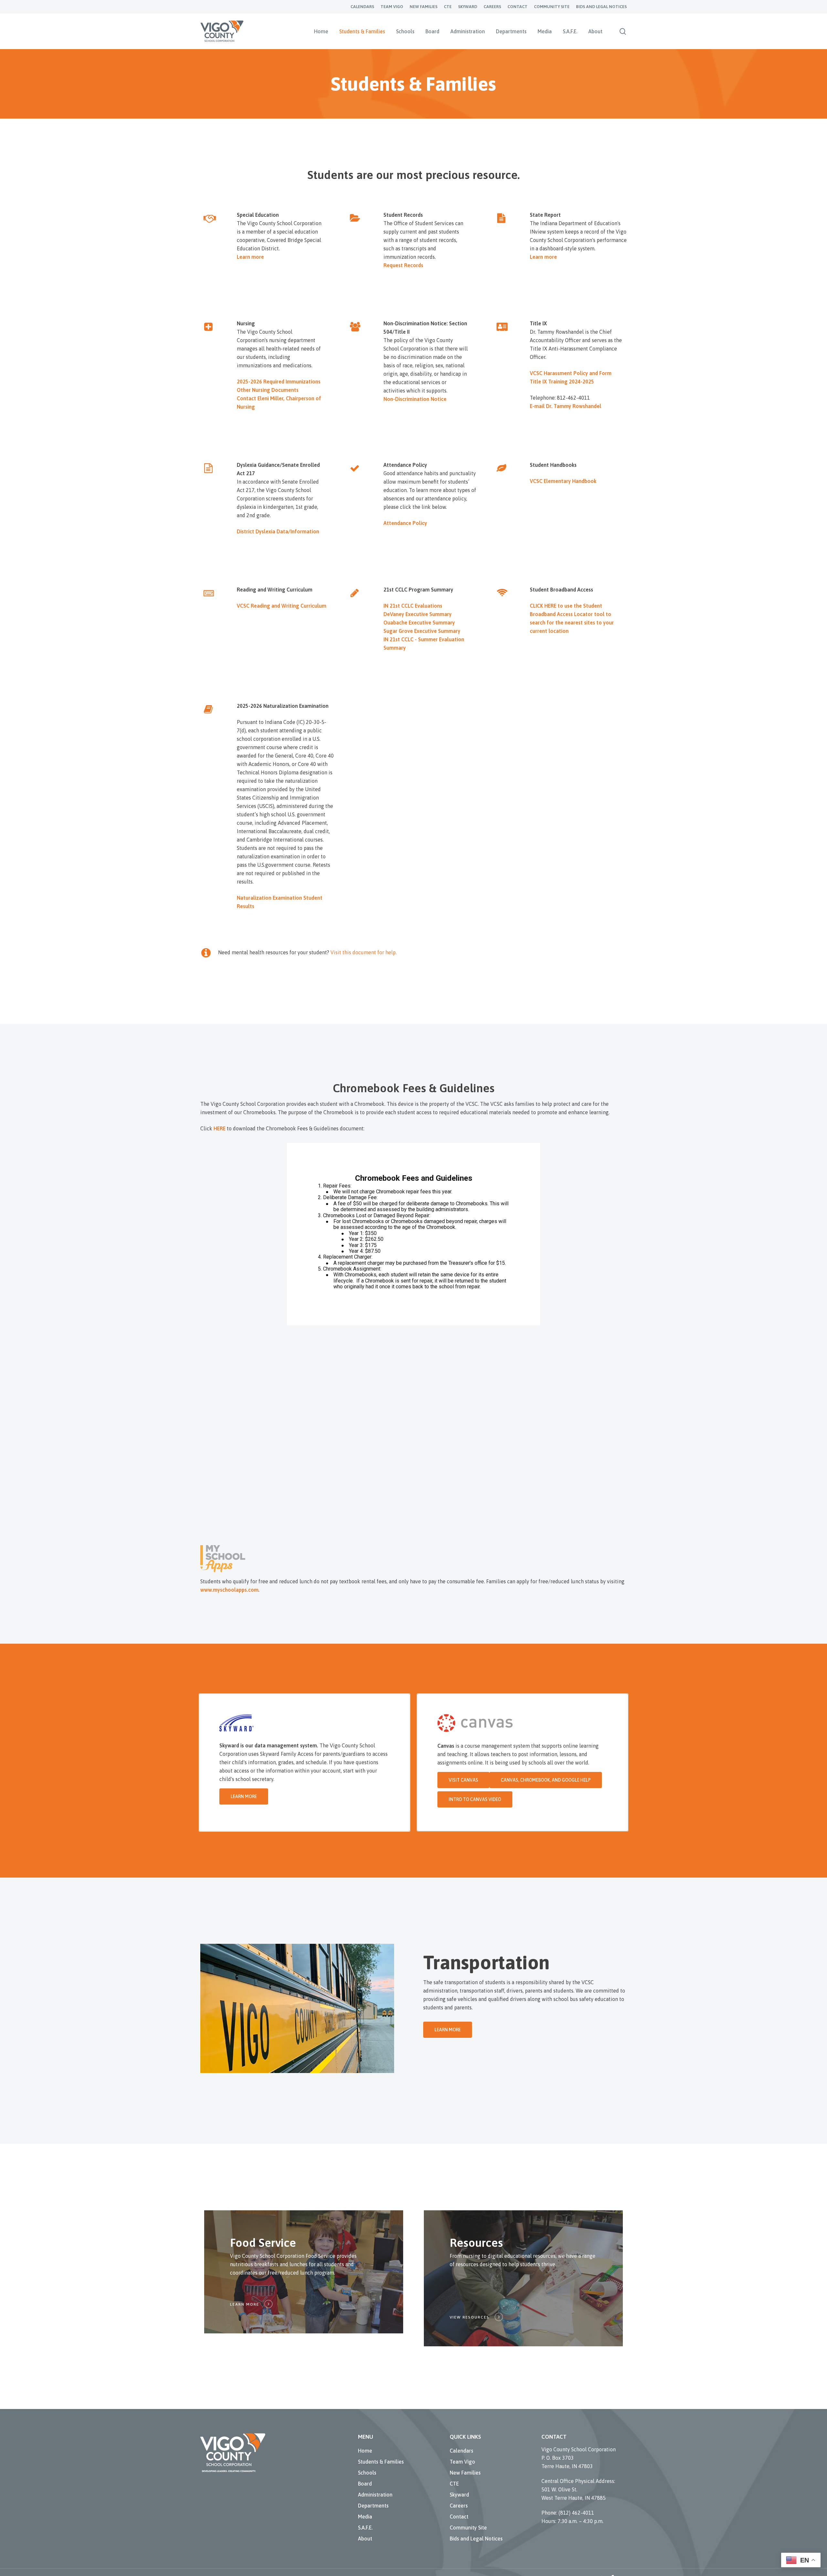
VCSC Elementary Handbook (563, 481)
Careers (459, 2506)
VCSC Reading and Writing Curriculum (282, 606)
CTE (454, 2484)
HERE (220, 1128)
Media (365, 2517)
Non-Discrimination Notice (415, 399)
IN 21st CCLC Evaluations (413, 606)
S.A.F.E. (365, 2528)
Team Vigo (462, 2462)
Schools (367, 2473)
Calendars (461, 2451)
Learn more (250, 257)
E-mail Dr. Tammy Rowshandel (565, 406)
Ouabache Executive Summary (419, 623)
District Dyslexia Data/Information (278, 531)
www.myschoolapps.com (229, 1590)
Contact (459, 2517)
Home (365, 2451)
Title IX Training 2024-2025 (562, 382)
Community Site (468, 2528)
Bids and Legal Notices (476, 2539)
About (365, 2539)
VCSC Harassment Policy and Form (571, 373)
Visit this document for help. (364, 952)
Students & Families (381, 2462)
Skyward (459, 2495)
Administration (375, 2495)
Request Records (403, 265)
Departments (373, 2506)
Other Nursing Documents (268, 390)
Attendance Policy (405, 523)
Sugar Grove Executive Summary (422, 631)
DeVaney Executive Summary (418, 614)
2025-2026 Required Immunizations (279, 382)
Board (365, 2484)
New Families (465, 2473)
